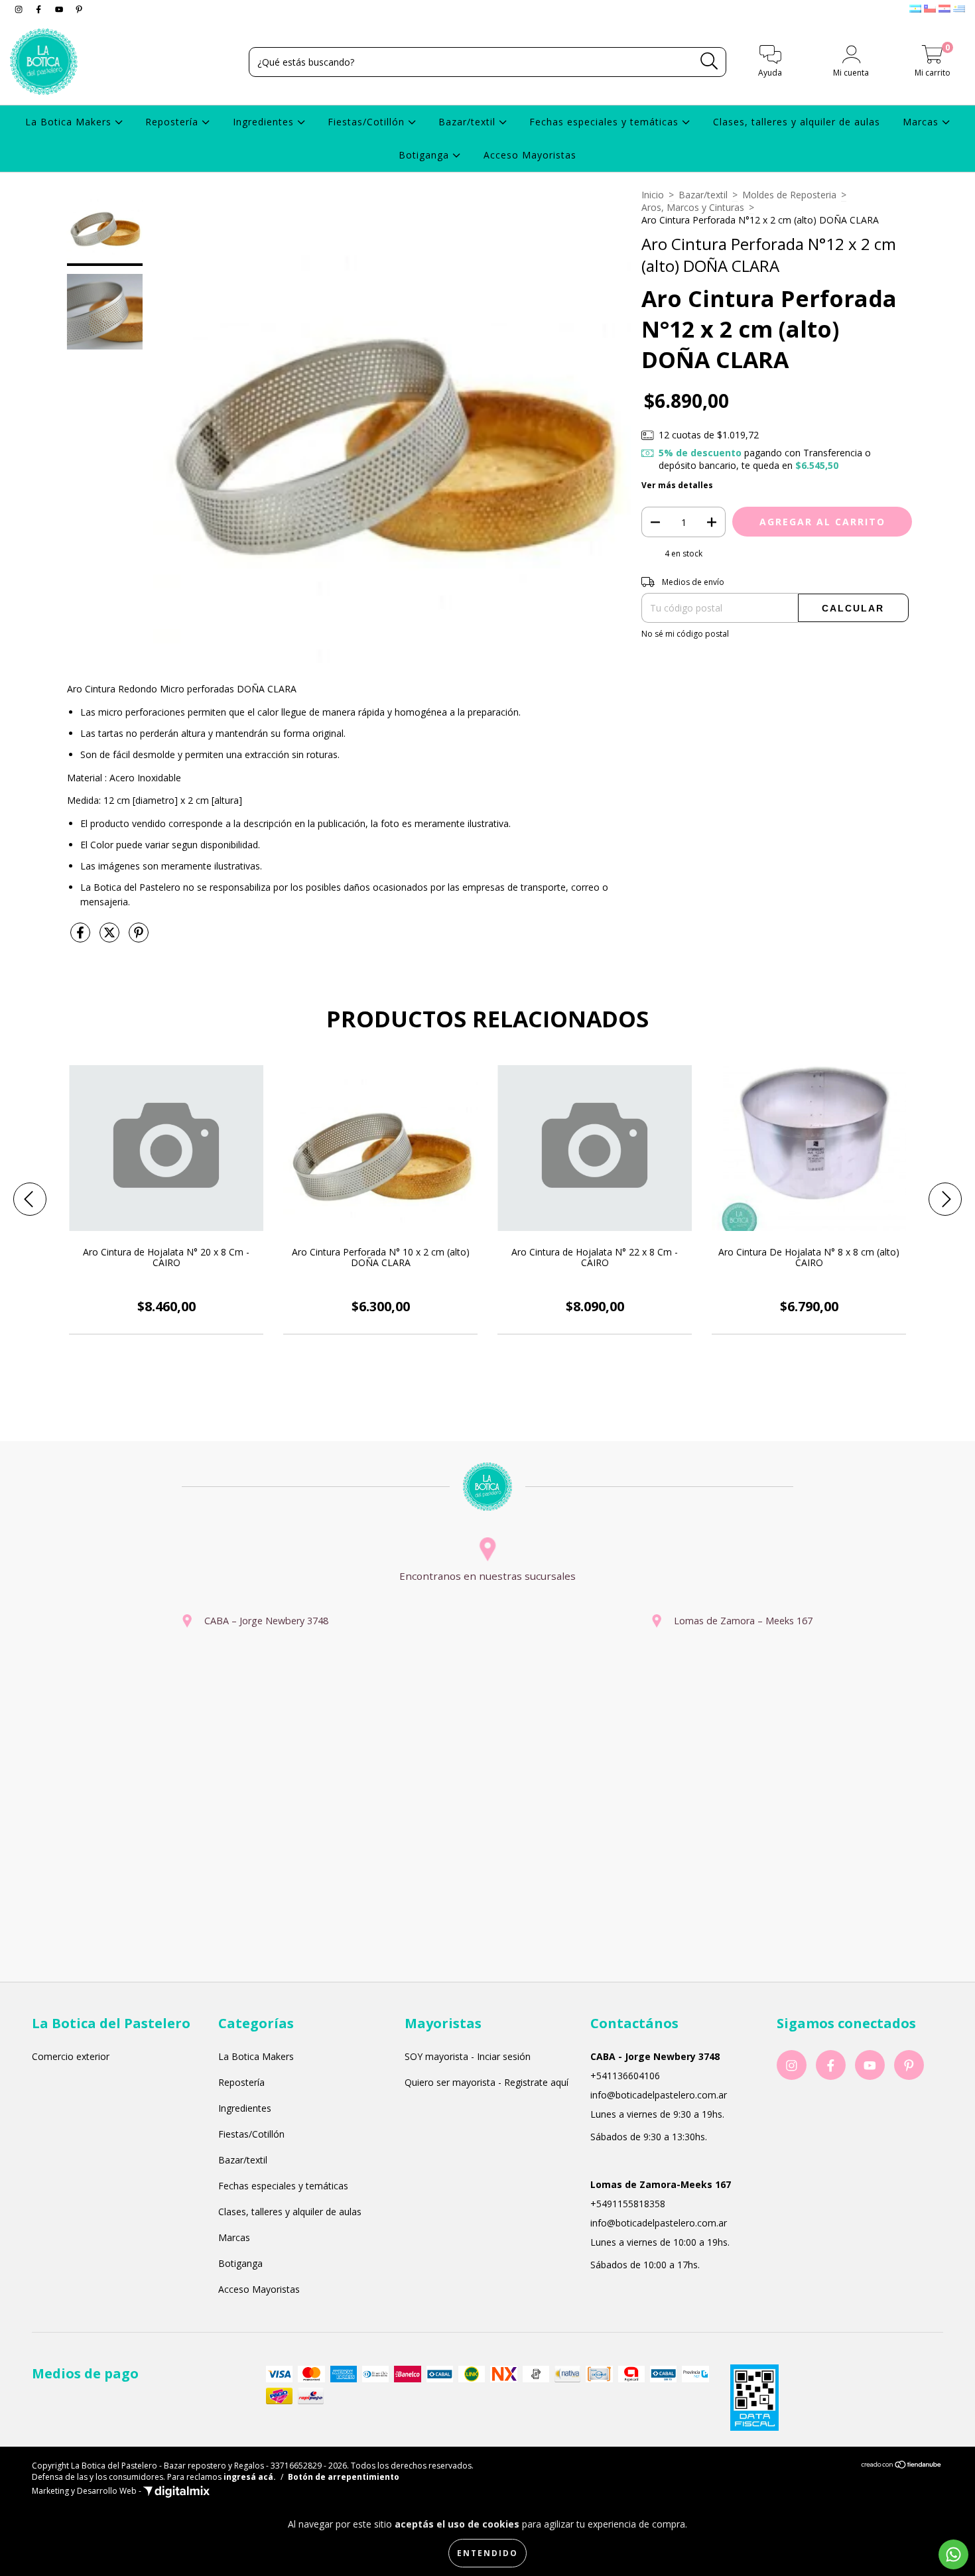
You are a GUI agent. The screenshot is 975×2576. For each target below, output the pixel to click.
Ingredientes (265, 122)
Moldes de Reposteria (789, 195)
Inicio (653, 195)
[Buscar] (709, 61)
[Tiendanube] (902, 2466)
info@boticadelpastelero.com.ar (659, 2095)
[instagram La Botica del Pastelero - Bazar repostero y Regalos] (20, 9)
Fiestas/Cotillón (368, 122)
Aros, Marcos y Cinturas (693, 207)
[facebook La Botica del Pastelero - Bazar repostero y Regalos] (40, 9)
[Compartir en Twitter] (111, 937)
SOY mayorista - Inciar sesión (468, 2056)
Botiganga (425, 155)
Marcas (922, 122)
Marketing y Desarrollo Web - (88, 2491)
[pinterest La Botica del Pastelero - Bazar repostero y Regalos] (79, 9)
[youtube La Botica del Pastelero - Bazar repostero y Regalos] (60, 9)
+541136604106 (625, 2076)
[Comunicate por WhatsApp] (953, 2554)
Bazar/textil (469, 122)
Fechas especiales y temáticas (606, 122)
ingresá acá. (250, 2477)
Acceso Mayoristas (530, 155)
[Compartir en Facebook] (82, 937)
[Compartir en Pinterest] (139, 937)
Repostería (173, 122)
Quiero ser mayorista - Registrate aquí (487, 2082)
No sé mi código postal (685, 634)
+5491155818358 (628, 2204)
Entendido (487, 2553)
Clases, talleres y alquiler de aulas (797, 122)
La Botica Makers (70, 122)
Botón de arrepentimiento (344, 2477)
